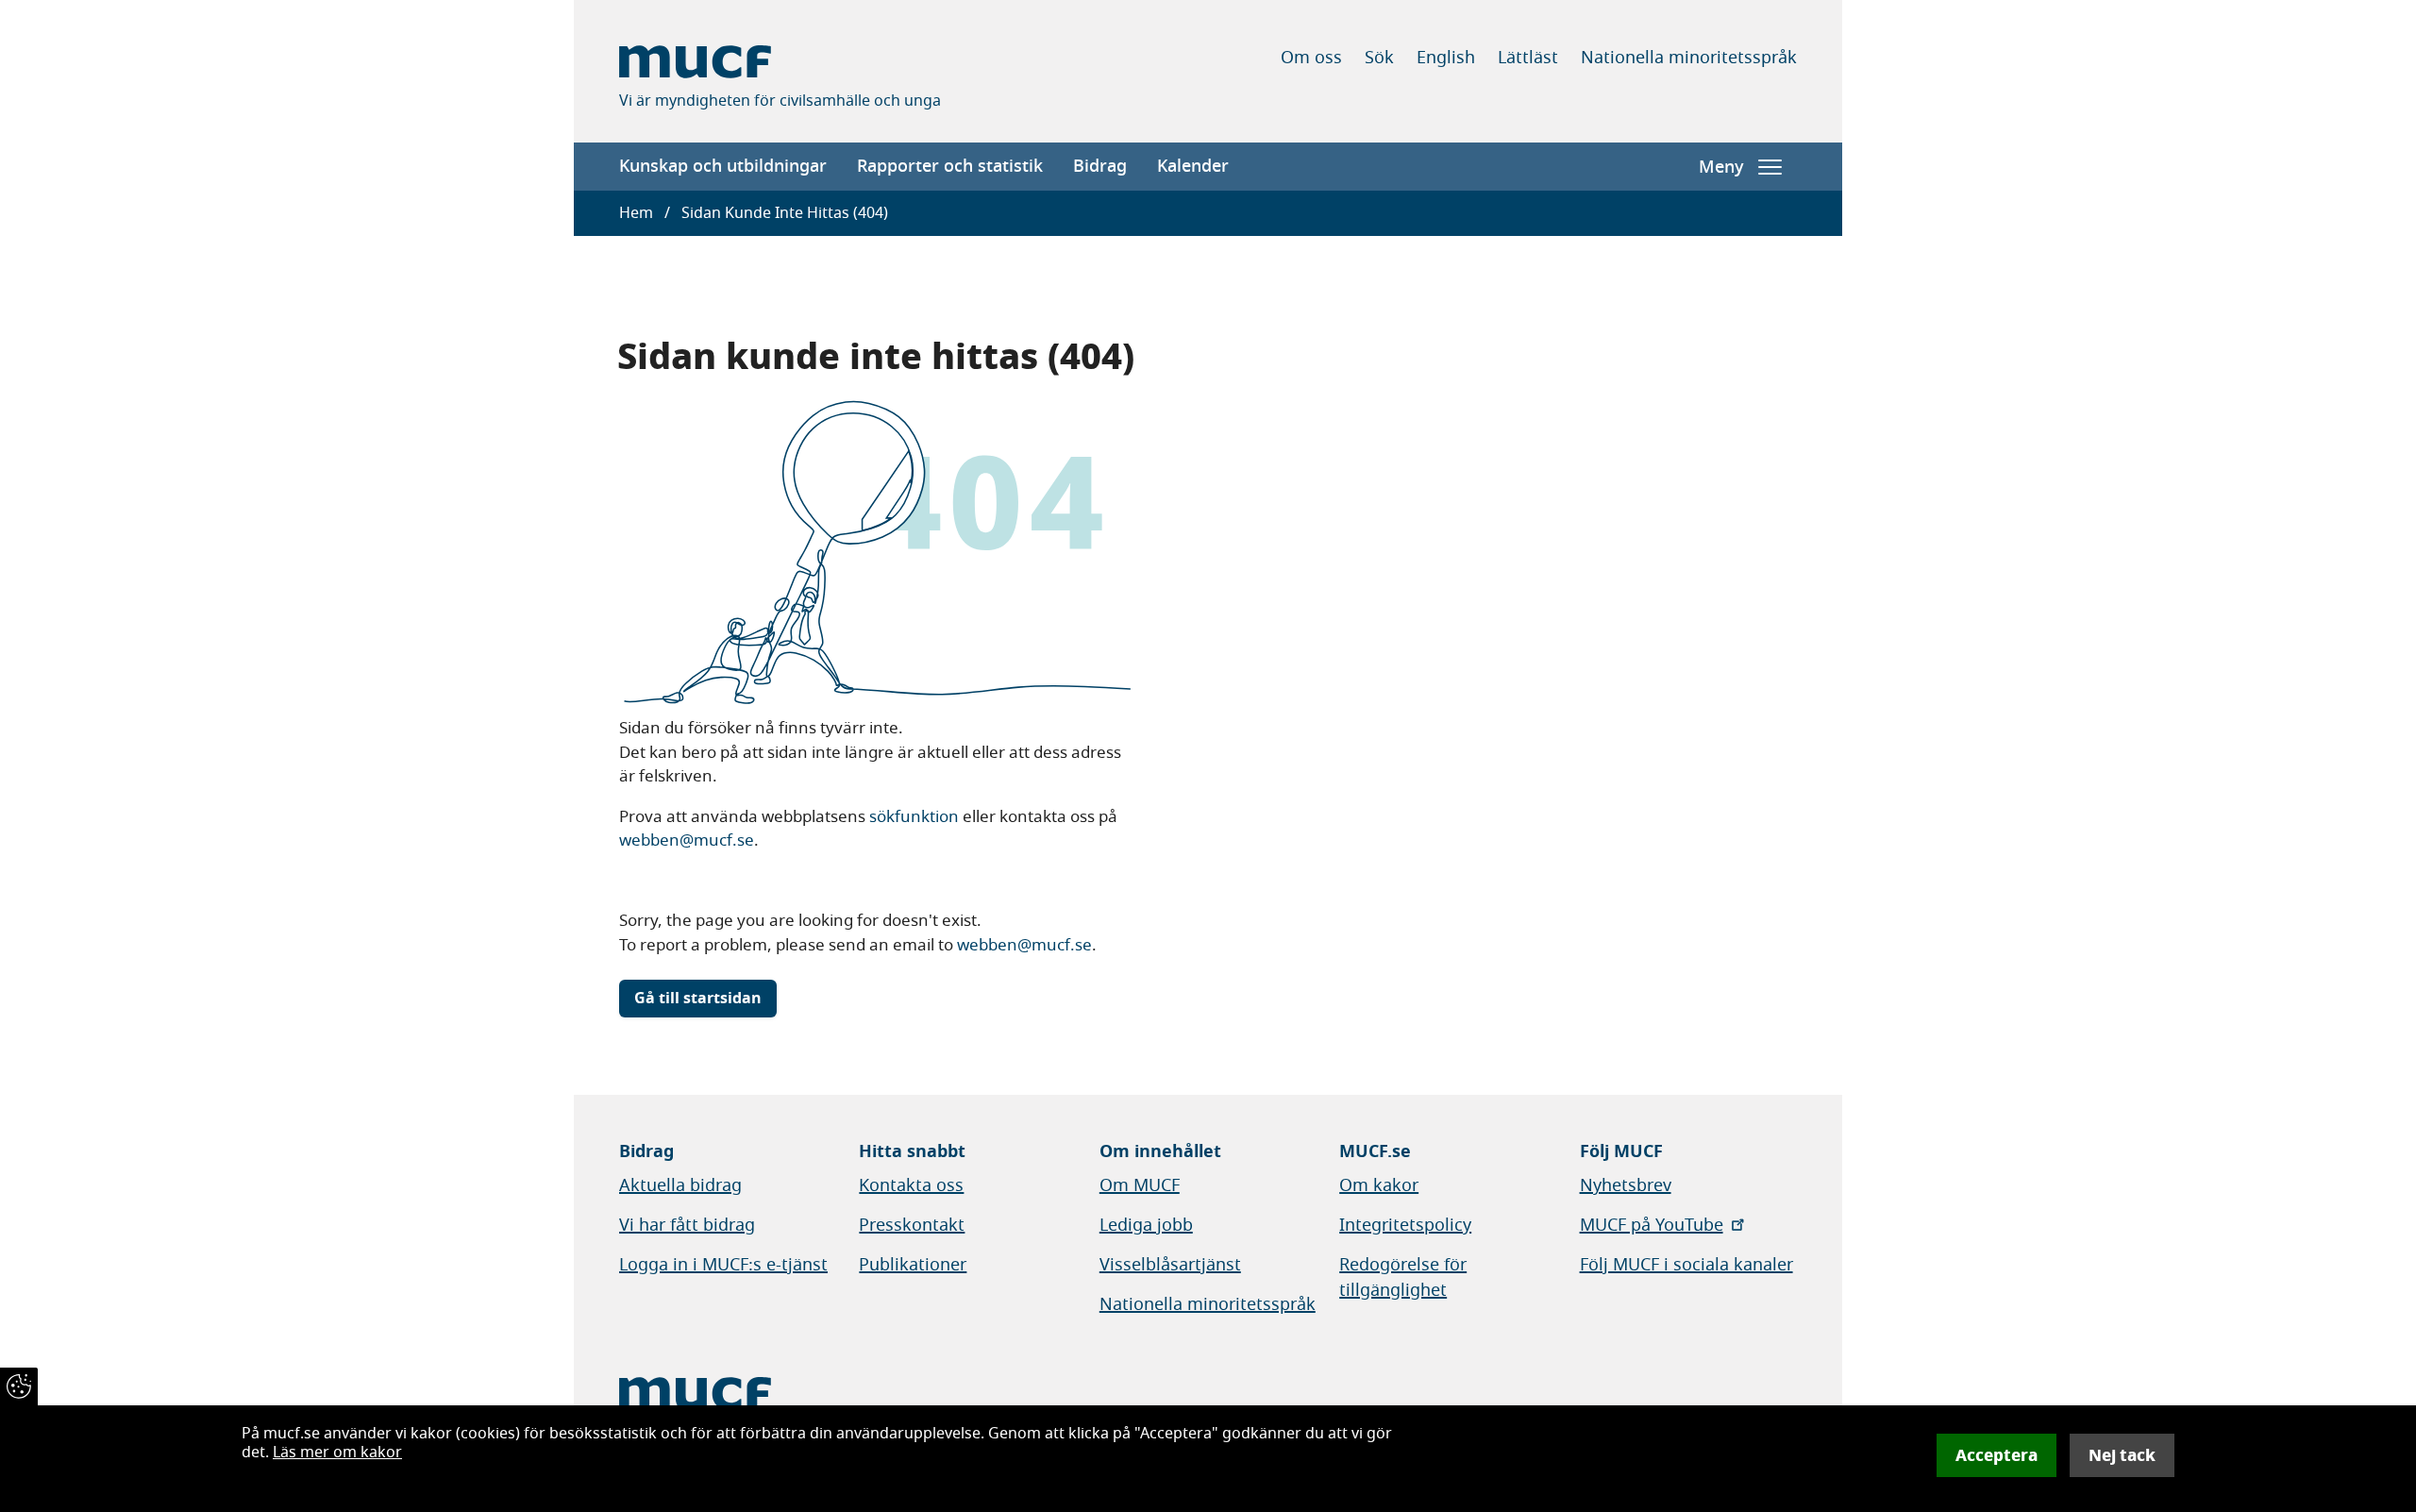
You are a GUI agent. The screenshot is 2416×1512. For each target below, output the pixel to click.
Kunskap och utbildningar (723, 166)
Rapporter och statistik (950, 166)
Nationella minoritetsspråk (1689, 58)
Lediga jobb (1146, 1225)
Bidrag (1100, 166)
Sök (1379, 58)
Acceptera (1997, 1455)
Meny (1721, 167)
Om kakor (1379, 1185)
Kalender (1193, 166)
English (1446, 58)
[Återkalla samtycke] (19, 1386)
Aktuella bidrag (680, 1185)
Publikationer (913, 1265)
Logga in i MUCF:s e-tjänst (723, 1265)
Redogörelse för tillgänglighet (1403, 1277)
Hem (636, 213)
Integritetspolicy (1405, 1225)
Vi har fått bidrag (687, 1225)
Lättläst (1528, 58)
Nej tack (2122, 1455)
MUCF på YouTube (1652, 1225)
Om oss (1311, 58)
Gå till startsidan (698, 999)
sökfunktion (914, 817)
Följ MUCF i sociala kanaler (1686, 1265)
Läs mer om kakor (337, 1453)
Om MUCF (1140, 1185)
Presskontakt (912, 1225)
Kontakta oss (911, 1185)
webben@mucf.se (687, 840)
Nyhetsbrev (1626, 1185)
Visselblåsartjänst (1170, 1265)
